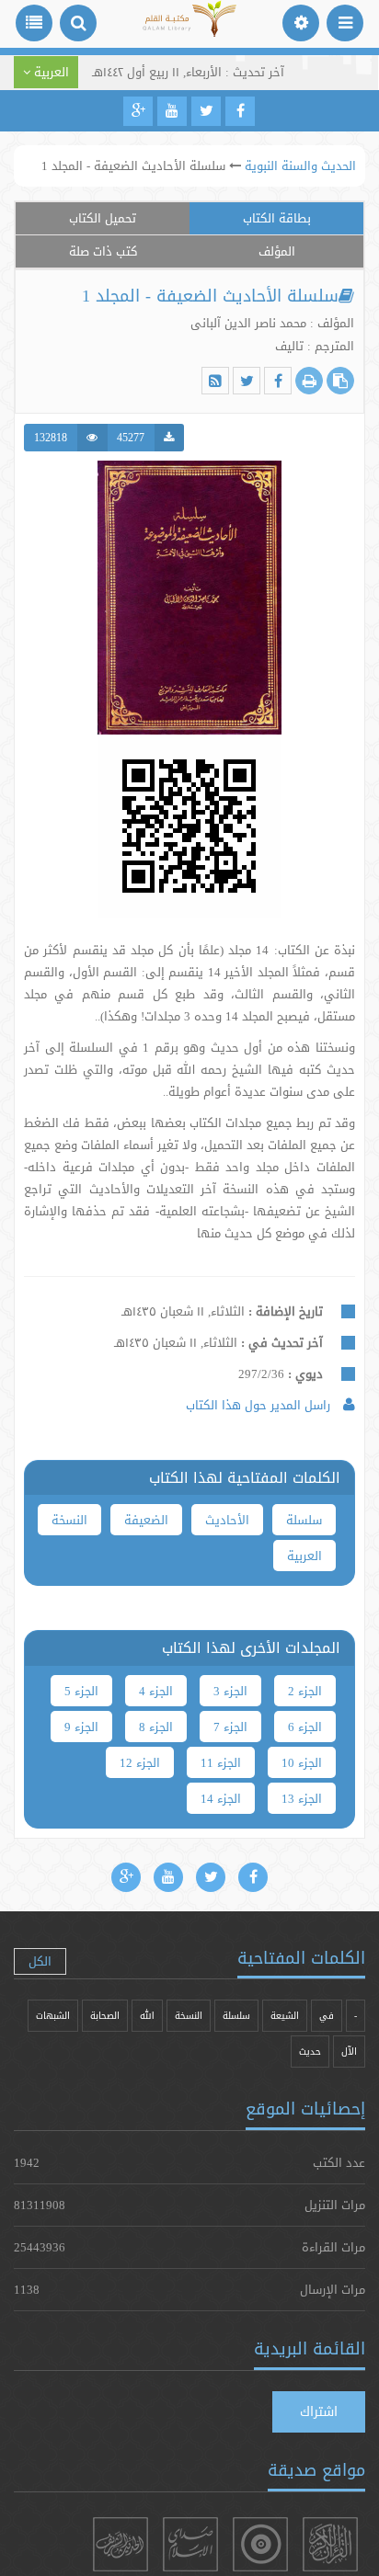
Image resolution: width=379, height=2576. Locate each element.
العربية (304, 1556)
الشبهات (53, 2016)
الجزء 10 (302, 1762)
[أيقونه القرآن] (330, 2544)
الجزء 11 (221, 1762)
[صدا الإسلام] (190, 2544)
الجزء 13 (302, 1798)
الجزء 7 (230, 1727)
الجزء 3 (230, 1691)
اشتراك (319, 2411)
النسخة (69, 1520)
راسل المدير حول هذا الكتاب (260, 1405)
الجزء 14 (221, 1798)
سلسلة (304, 1520)
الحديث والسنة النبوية (300, 165)
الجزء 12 (140, 1762)
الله (147, 2016)
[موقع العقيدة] (260, 2544)
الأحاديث (227, 1520)
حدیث (310, 2052)
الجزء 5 (81, 1691)
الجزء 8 (156, 1727)
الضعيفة (146, 1520)
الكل (40, 1961)
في (327, 2016)
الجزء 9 (81, 1727)
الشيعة (285, 2016)
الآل (349, 2052)
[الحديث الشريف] (121, 2544)
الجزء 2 (305, 1691)
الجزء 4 (156, 1691)
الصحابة (105, 2016)
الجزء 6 (305, 1727)
